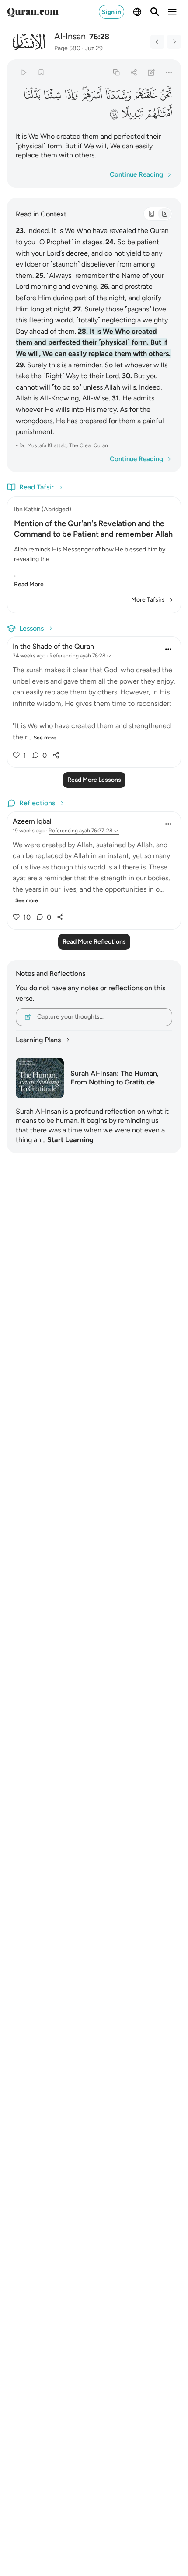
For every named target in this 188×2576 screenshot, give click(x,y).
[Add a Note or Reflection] (151, 72)
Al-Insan (70, 36)
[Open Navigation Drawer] (172, 12)
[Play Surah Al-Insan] (23, 72)
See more (45, 738)
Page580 (67, 48)
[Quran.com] (33, 12)
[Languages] (137, 12)
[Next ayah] (174, 42)
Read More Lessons (94, 780)
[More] (169, 72)
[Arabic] (151, 214)
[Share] (134, 72)
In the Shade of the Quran (53, 646)
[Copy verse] (116, 72)
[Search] (155, 12)
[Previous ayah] (157, 42)
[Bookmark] (41, 72)
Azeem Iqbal (32, 821)
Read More (29, 584)
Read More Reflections (94, 942)
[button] (166, 95)
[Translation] (164, 214)
